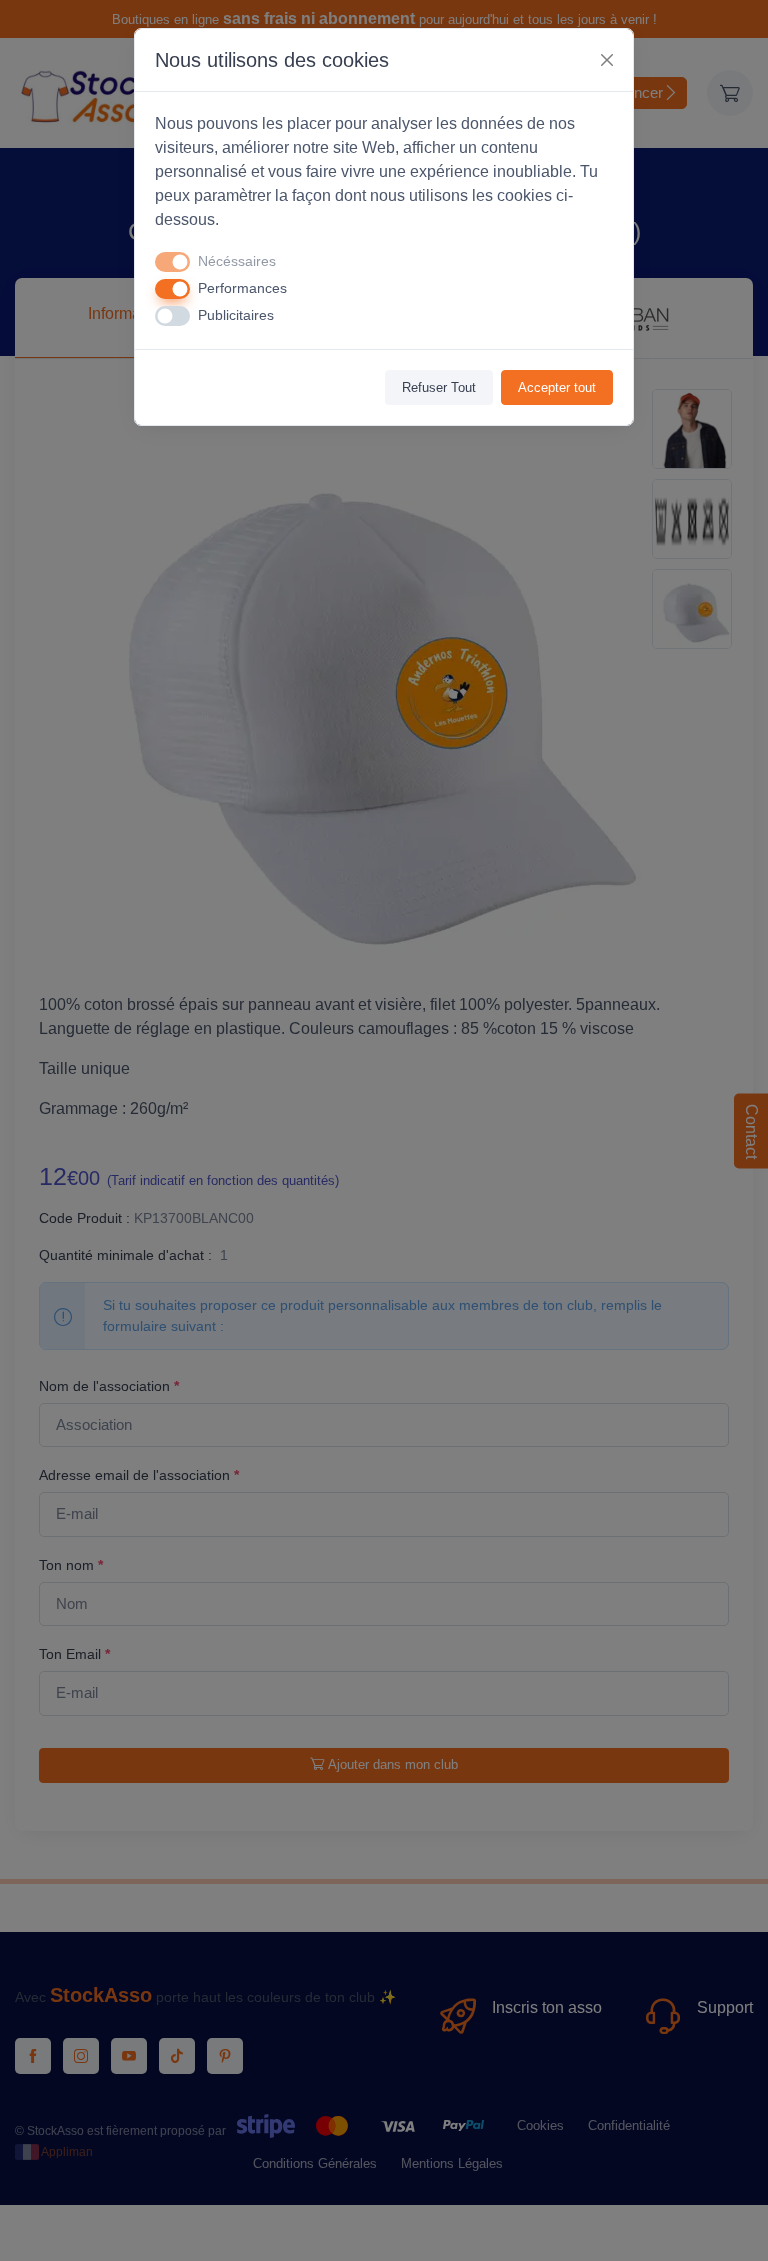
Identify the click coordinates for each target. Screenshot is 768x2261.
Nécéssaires (237, 261)
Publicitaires (236, 315)
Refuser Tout (439, 387)
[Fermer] (607, 60)
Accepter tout (557, 387)
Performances (242, 288)
